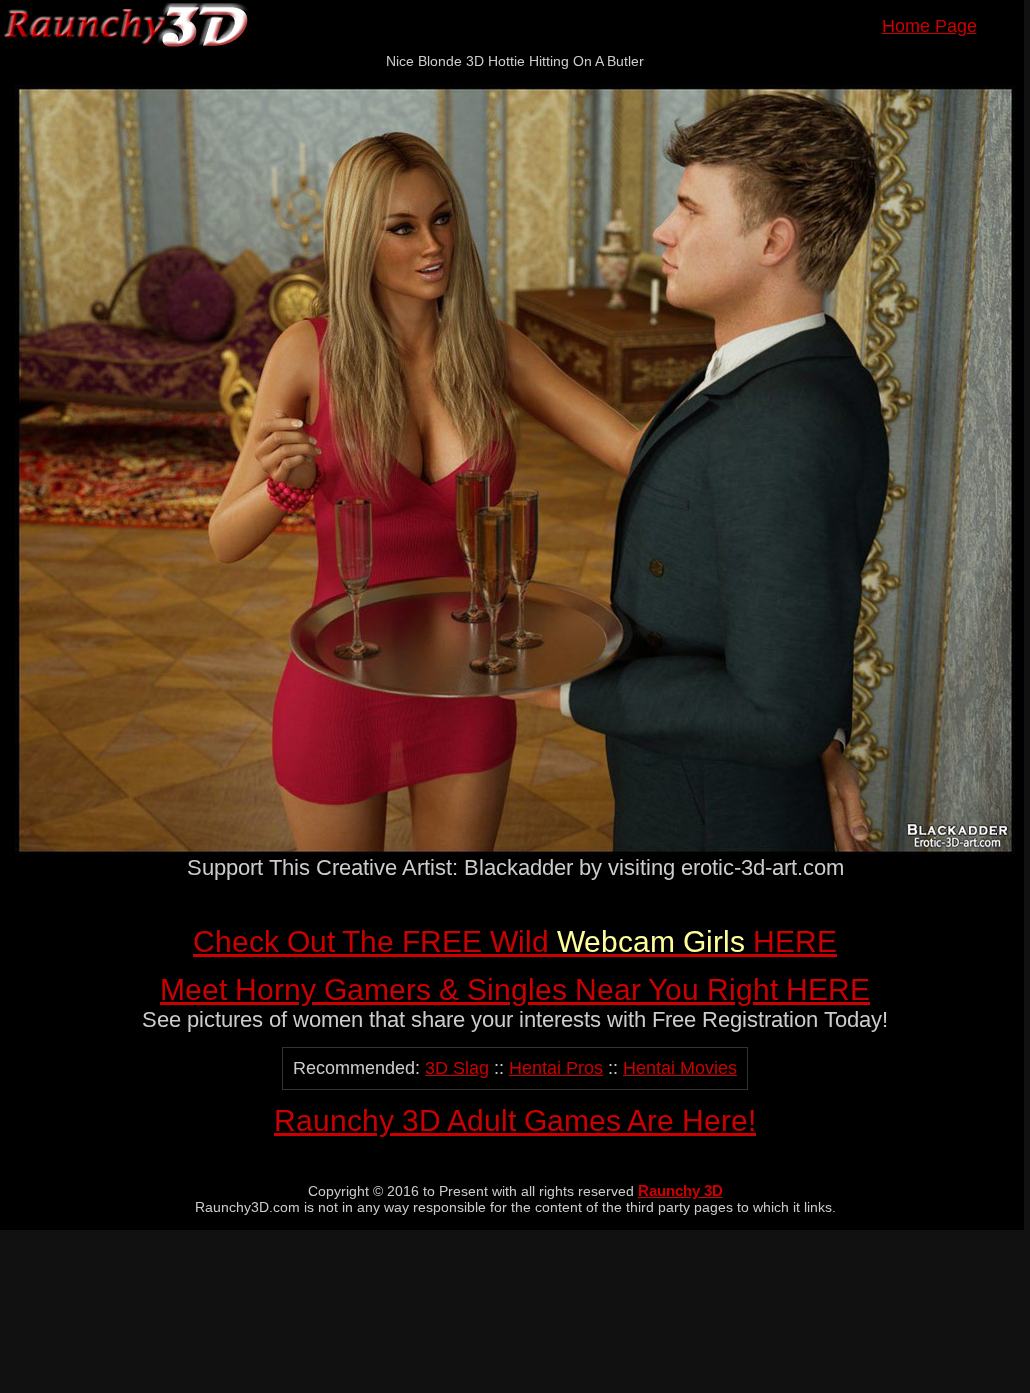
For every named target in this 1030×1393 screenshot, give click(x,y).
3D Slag (457, 1068)
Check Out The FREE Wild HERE (515, 941)
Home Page (929, 26)
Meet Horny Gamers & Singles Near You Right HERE (515, 989)
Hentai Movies (680, 1068)
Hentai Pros (556, 1068)
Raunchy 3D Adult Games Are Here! (515, 1120)
